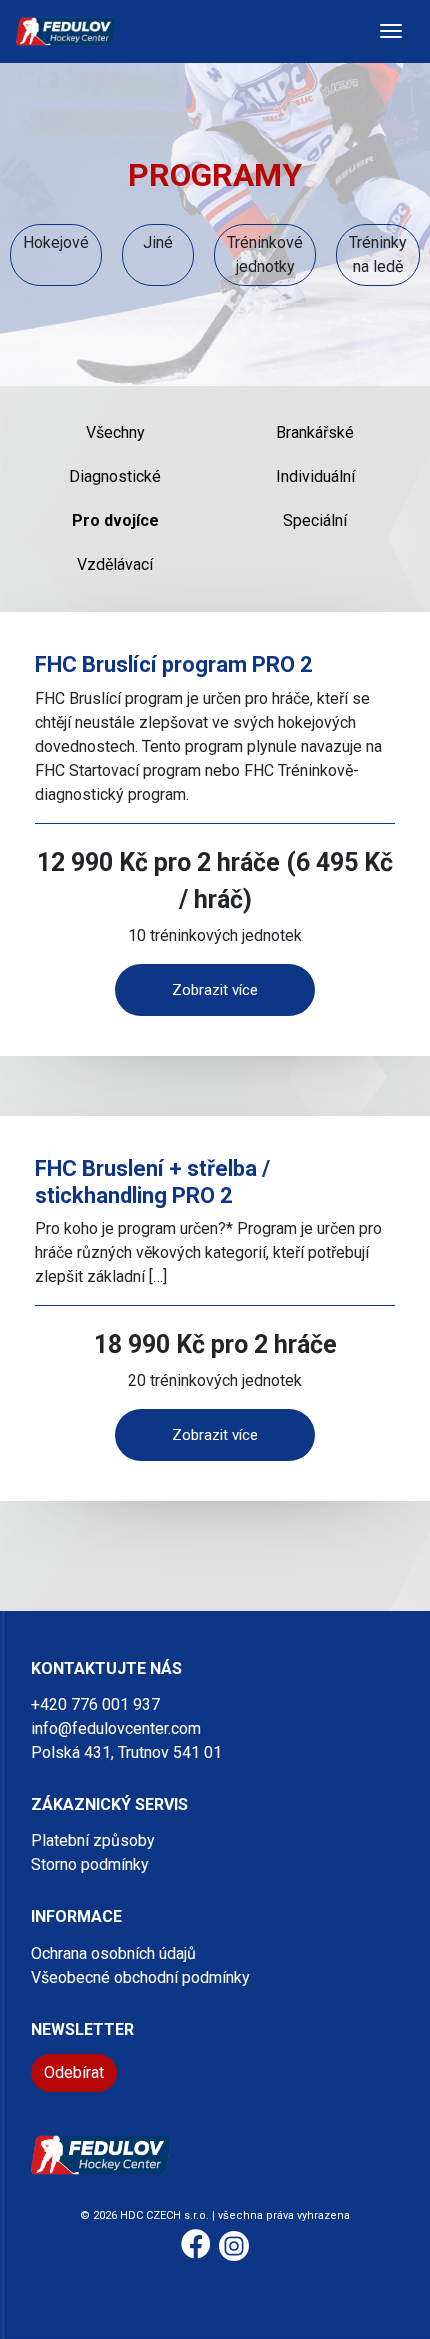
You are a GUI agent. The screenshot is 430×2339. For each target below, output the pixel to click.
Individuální (315, 476)
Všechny (115, 432)
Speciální (315, 520)
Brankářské (315, 432)
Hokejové (56, 242)
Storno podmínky (90, 1864)
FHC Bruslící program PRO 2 (174, 664)
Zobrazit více (215, 990)
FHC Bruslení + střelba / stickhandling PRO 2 (152, 1181)
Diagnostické (115, 476)
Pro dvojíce (115, 520)
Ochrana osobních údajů (113, 1953)
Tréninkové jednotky (265, 254)
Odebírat (74, 2072)
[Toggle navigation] (391, 31)
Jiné (158, 242)
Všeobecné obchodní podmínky (140, 1977)
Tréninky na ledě (378, 254)
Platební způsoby (93, 1840)
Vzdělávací (115, 564)
